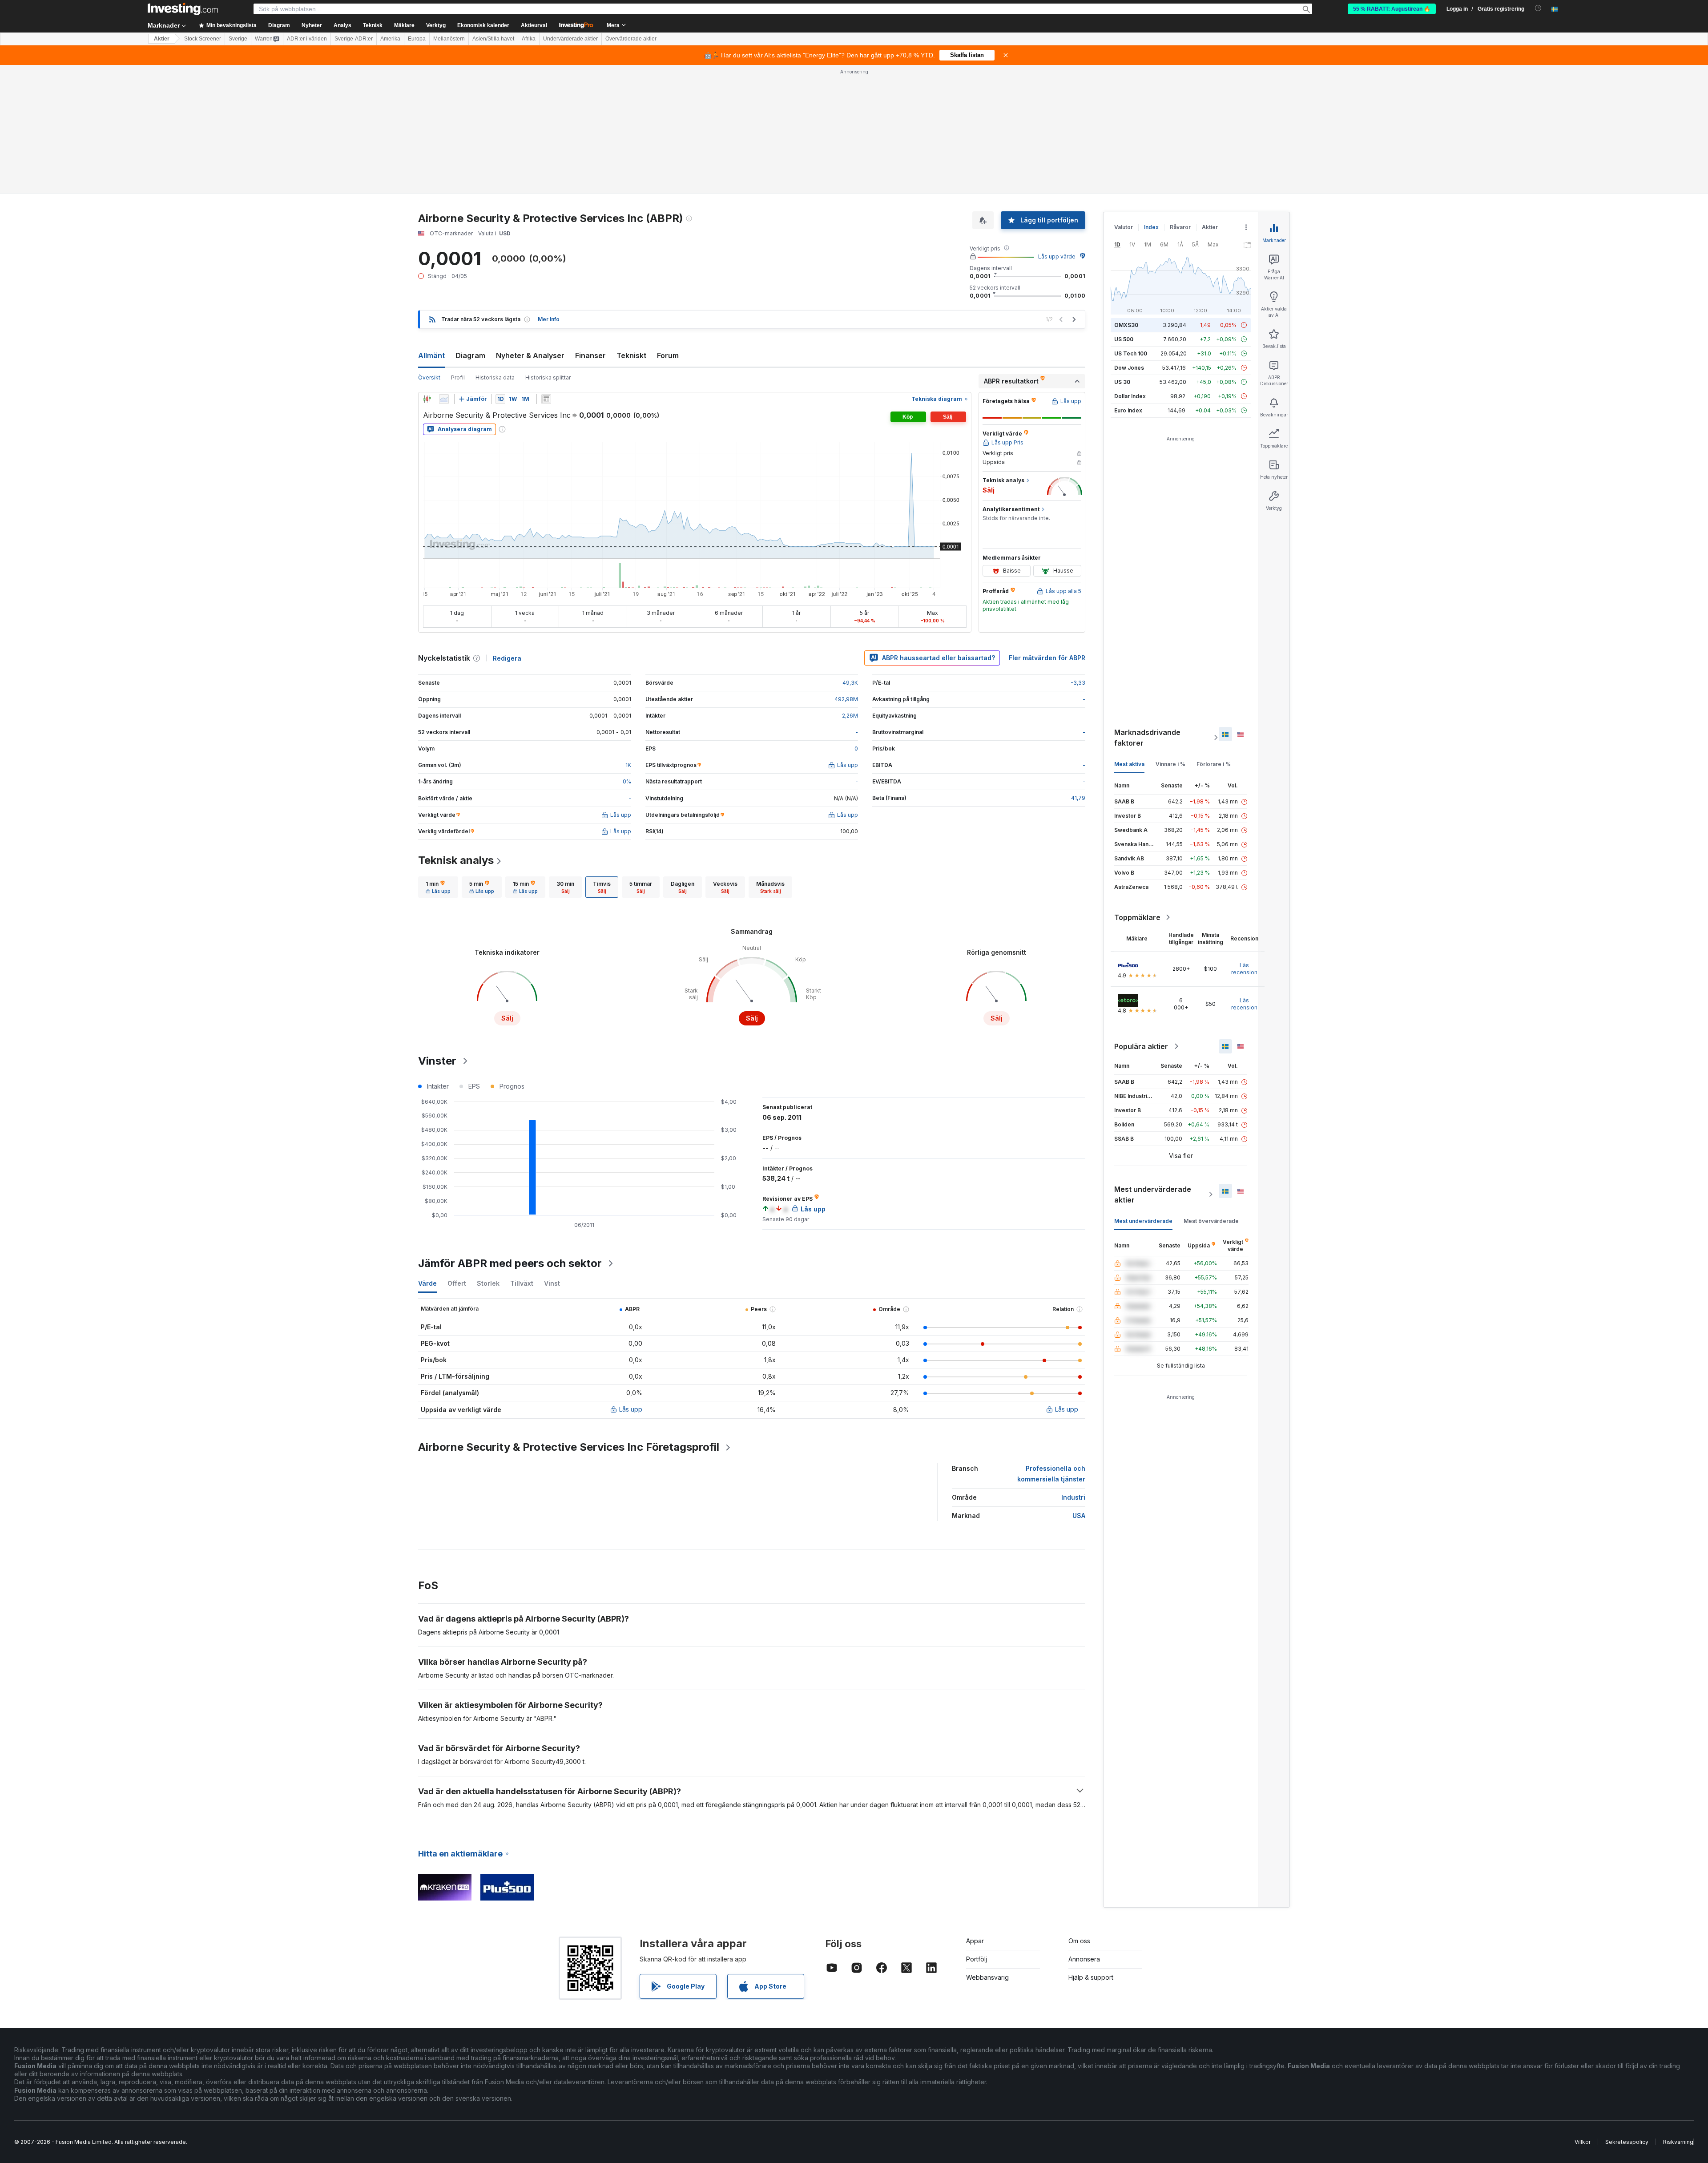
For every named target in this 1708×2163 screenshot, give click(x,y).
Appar (975, 1941)
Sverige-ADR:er (354, 39)
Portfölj (977, 1959)
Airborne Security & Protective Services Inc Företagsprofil (569, 1447)
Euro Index (1128, 410)
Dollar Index (1130, 396)
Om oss (1079, 1941)
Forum (668, 355)
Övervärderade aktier (631, 39)
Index (1151, 227)
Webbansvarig (987, 1977)
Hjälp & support (1091, 1977)
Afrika (529, 39)
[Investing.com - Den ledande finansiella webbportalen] (183, 9)
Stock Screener (203, 39)
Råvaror (1180, 227)
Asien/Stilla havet (493, 39)
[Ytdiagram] (444, 399)
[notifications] (1538, 8)
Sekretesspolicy (1627, 2142)
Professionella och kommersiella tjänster (1051, 1474)
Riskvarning (1678, 2142)
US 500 (1124, 339)
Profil (458, 377)
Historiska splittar (548, 377)
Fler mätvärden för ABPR (1047, 658)
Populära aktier (1141, 1046)
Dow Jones (1129, 368)
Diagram (470, 355)
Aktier (162, 39)
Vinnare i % (1170, 764)
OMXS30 (1126, 325)
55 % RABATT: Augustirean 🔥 (1392, 9)
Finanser (590, 355)
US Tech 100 (1131, 353)
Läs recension (1244, 969)
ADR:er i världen (307, 39)
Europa (417, 39)
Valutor (1124, 227)
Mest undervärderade (1143, 1221)
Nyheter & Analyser (530, 355)
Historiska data (495, 377)
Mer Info (549, 319)
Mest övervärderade (1211, 1221)
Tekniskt (631, 355)
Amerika (390, 39)
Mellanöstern (449, 39)
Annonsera (1084, 1959)
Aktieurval (534, 25)
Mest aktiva (1129, 764)
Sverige (238, 39)
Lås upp (631, 1409)
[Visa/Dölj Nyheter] (546, 399)
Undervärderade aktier (570, 39)
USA (1079, 1515)
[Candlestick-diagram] (427, 399)
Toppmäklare (1137, 917)
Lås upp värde (1057, 256)
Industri (1073, 1497)
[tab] (438, 887)
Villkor (1583, 2142)
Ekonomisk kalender (483, 25)
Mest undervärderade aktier (1153, 1194)
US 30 (1122, 382)
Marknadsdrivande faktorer (1147, 738)
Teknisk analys (456, 860)
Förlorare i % (1214, 764)
